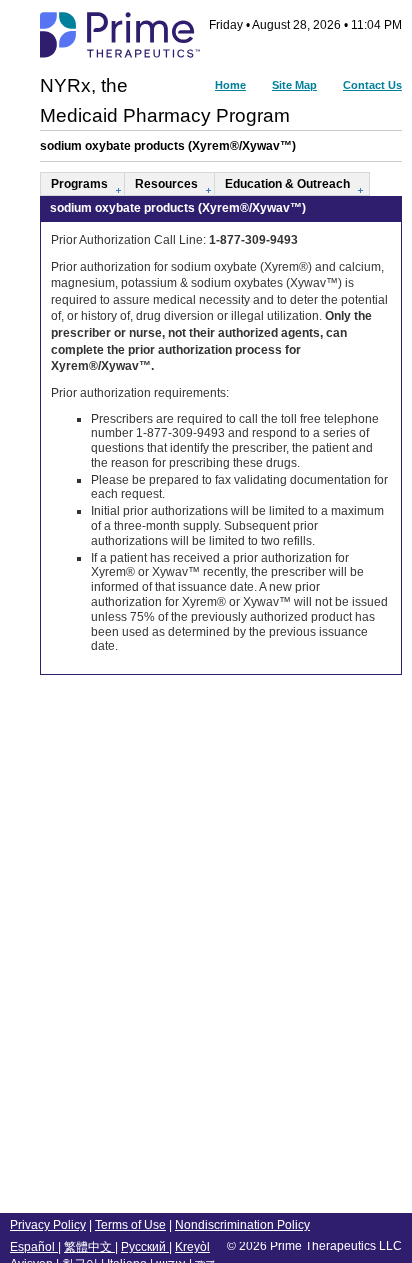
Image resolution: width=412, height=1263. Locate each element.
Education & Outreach (287, 184)
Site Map (294, 85)
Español (34, 1247)
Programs (79, 184)
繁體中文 (89, 1247)
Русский (145, 1247)
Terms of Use (130, 1225)
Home (230, 85)
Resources (166, 184)
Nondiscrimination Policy (242, 1225)
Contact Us (372, 85)
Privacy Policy (48, 1225)
